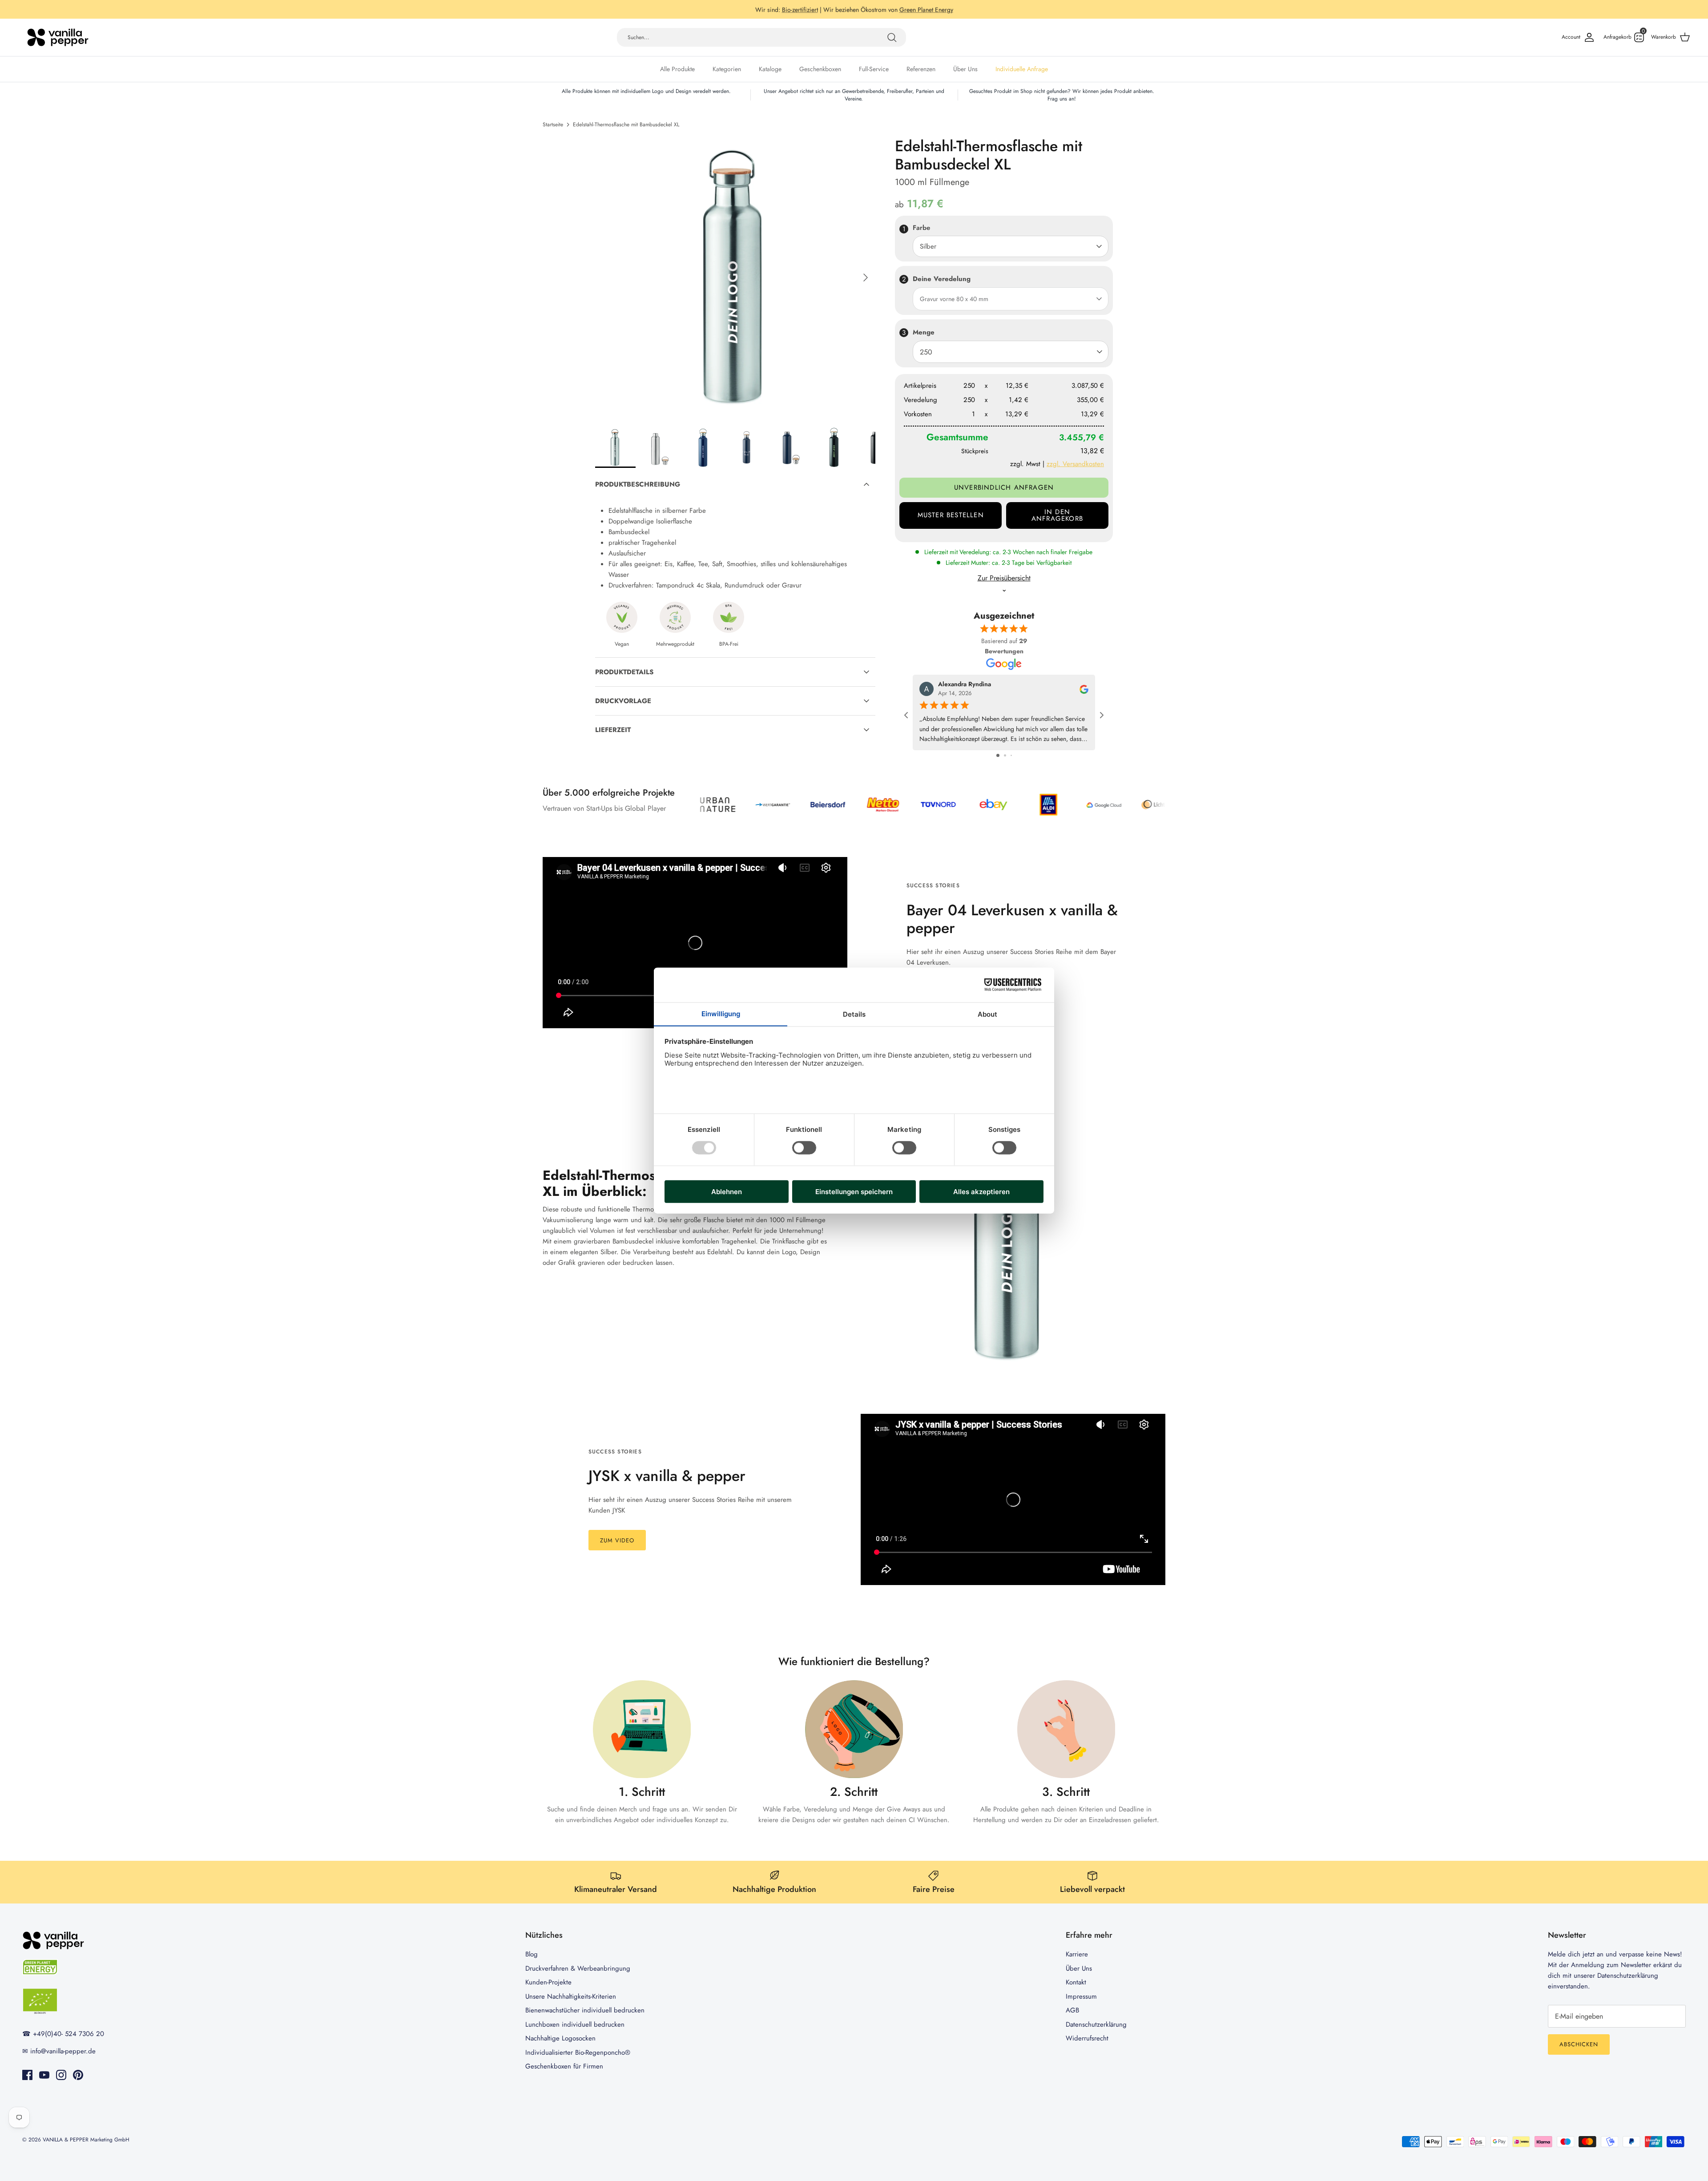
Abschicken (1579, 2044)
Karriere (1077, 1954)
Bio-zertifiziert (800, 9)
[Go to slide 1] (998, 755)
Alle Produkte (677, 69)
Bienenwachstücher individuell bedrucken (585, 2010)
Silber (928, 246)
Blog (532, 1954)
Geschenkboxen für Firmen (564, 2066)
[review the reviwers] (1084, 688)
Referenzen (921, 69)
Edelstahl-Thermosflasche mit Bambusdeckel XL (626, 125)
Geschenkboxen (820, 69)
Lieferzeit (613, 730)
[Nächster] (866, 278)
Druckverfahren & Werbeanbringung (578, 1968)
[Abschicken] (892, 37)
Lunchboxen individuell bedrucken (575, 2024)
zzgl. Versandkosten (1075, 464)
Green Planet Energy (926, 9)
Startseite (553, 125)
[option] (735, 278)
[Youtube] (44, 2075)
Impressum (1081, 1996)
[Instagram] (61, 2075)
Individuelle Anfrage (1022, 69)
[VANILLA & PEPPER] (58, 37)
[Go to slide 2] (1005, 755)
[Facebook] (27, 2075)
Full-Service (874, 69)
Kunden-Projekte (548, 1982)
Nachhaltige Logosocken (560, 2038)
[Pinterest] (78, 2075)
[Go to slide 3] (1011, 755)
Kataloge (770, 69)
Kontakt (1076, 1982)
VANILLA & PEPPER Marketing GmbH (86, 2140)
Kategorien (727, 69)
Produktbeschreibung (638, 484)
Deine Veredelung (942, 279)
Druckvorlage (623, 701)
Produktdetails (624, 672)
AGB (1072, 2010)
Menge (924, 332)
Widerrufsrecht (1087, 2038)
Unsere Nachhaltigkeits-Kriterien (571, 1996)
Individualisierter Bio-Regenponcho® (578, 2052)
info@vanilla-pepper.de (63, 2051)
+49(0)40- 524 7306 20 (68, 2034)
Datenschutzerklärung (1096, 2024)
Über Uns (965, 69)
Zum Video (617, 1540)
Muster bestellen (951, 515)
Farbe (921, 228)
